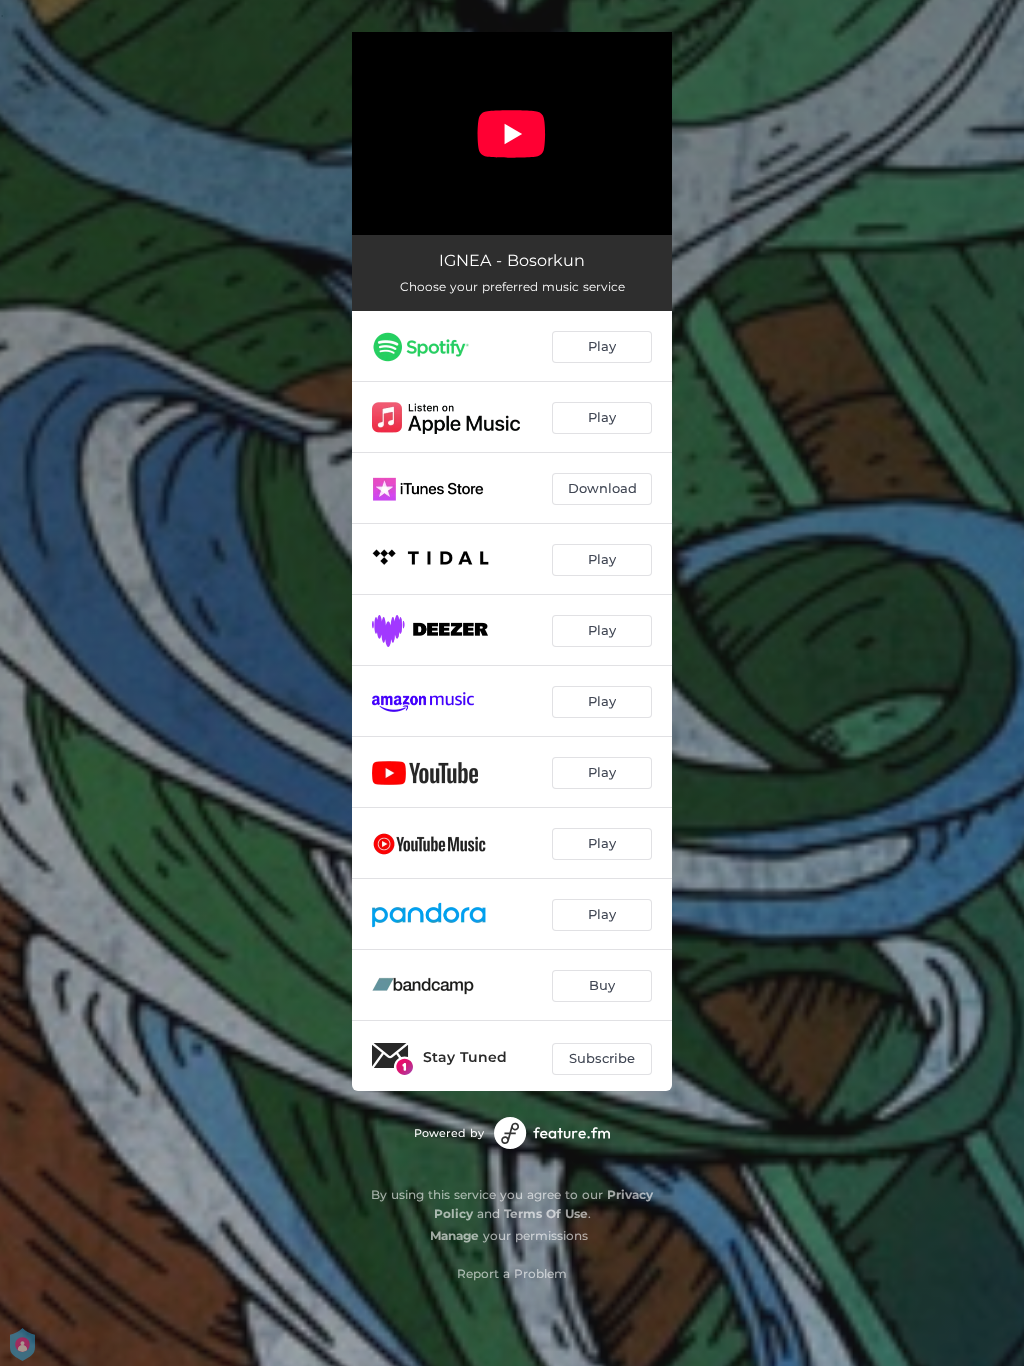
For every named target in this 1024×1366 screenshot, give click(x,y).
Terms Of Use (546, 1213)
